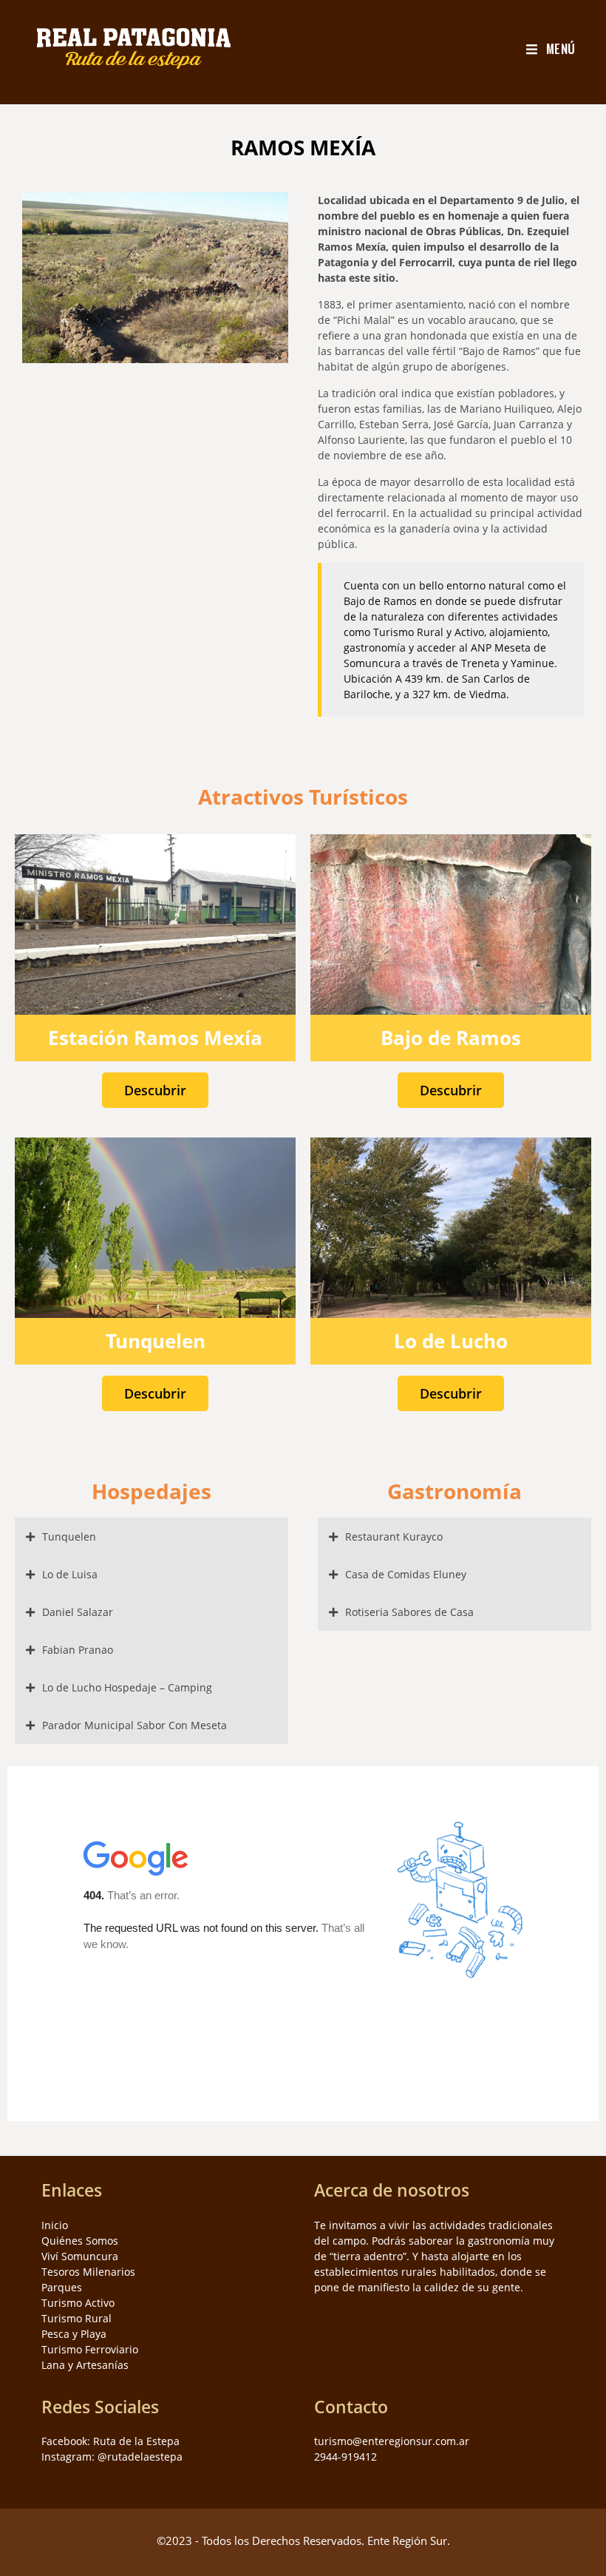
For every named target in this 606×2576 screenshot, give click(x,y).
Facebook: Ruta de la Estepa (110, 2441)
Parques (62, 2287)
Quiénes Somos (80, 2241)
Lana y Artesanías (85, 2365)
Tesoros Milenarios (88, 2272)
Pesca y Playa (74, 2334)
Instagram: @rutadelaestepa (112, 2457)
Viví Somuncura (80, 2256)
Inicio (55, 2225)
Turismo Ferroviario (90, 2349)
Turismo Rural (76, 2318)
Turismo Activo (78, 2303)
